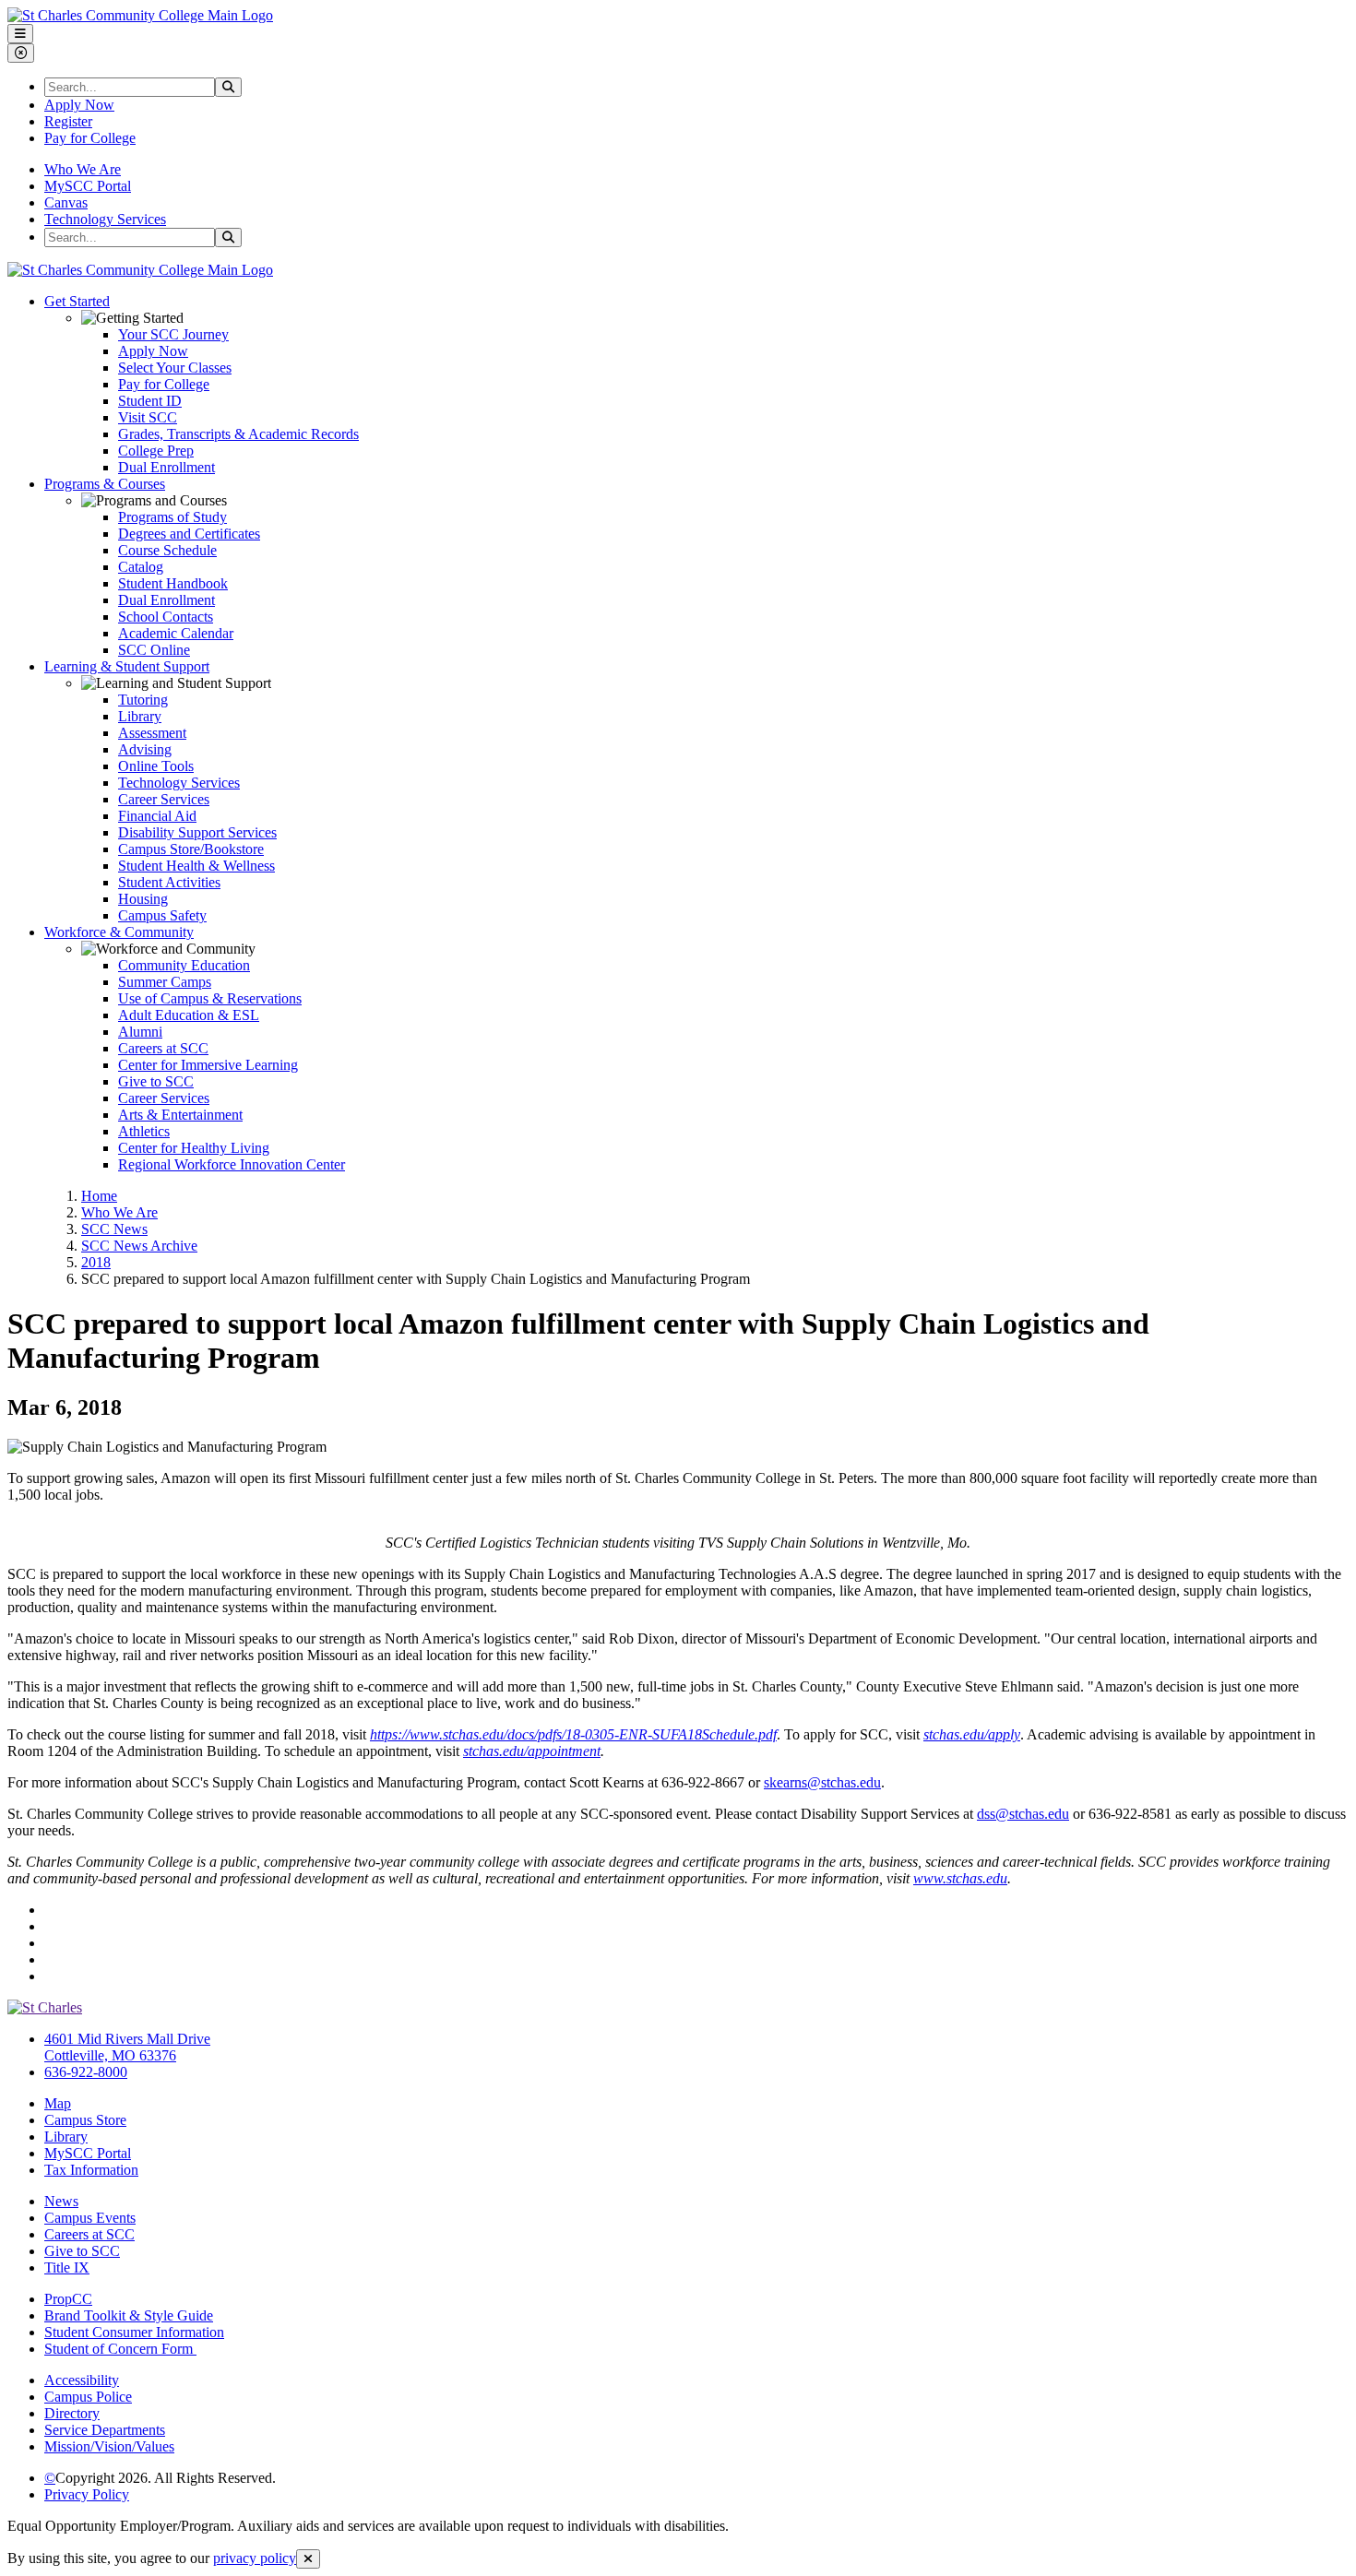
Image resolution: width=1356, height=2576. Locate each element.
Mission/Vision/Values (109, 2446)
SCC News (114, 1229)
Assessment (152, 733)
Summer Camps (165, 982)
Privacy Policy (87, 2494)
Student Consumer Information (134, 2332)
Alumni (140, 1032)
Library (140, 716)
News (61, 2201)
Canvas (66, 202)
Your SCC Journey (173, 334)
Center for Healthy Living (194, 1148)
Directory (72, 2413)
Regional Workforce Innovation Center (232, 1164)
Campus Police (88, 2397)
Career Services (164, 799)
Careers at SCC (163, 1048)
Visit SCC (148, 417)
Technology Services (105, 219)
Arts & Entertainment (180, 1115)
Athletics (144, 1131)
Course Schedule (167, 550)
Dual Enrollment (167, 467)
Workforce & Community (119, 932)
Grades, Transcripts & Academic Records (238, 434)
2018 (96, 1262)
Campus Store (85, 2120)
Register (68, 121)
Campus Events (90, 2218)
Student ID (150, 401)
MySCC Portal (88, 186)
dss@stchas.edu (1023, 1814)
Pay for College (90, 138)
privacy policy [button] (255, 2558)
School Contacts (166, 617)
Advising (145, 749)
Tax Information (91, 2170)
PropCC (68, 2299)
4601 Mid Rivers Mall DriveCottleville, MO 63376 (127, 2047)
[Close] (308, 2559)
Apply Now (79, 105)
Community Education (184, 965)
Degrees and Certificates (189, 534)
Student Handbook (173, 583)
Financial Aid (157, 816)
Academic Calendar (176, 633)
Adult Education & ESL (189, 1015)
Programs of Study (172, 517)
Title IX (67, 2267)
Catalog (141, 567)
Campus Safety (162, 915)
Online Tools (156, 766)
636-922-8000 (86, 2072)
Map (58, 2103)
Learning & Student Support (127, 666)
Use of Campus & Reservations (210, 998)
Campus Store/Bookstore (191, 849)
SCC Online (154, 650)
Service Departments (105, 2430)
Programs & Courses (105, 484)
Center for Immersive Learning (208, 1065)
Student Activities (169, 882)
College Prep (156, 451)
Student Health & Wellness (196, 866)
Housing (143, 899)
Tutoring (143, 700)
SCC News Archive (139, 1246)
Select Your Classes (175, 368)
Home (99, 1196)
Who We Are (83, 169)
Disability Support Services (197, 832)
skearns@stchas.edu (822, 1782)
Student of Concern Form (120, 2349)
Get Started (77, 301)
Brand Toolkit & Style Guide (129, 2315)
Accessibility (82, 2380)
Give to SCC (156, 1081)
